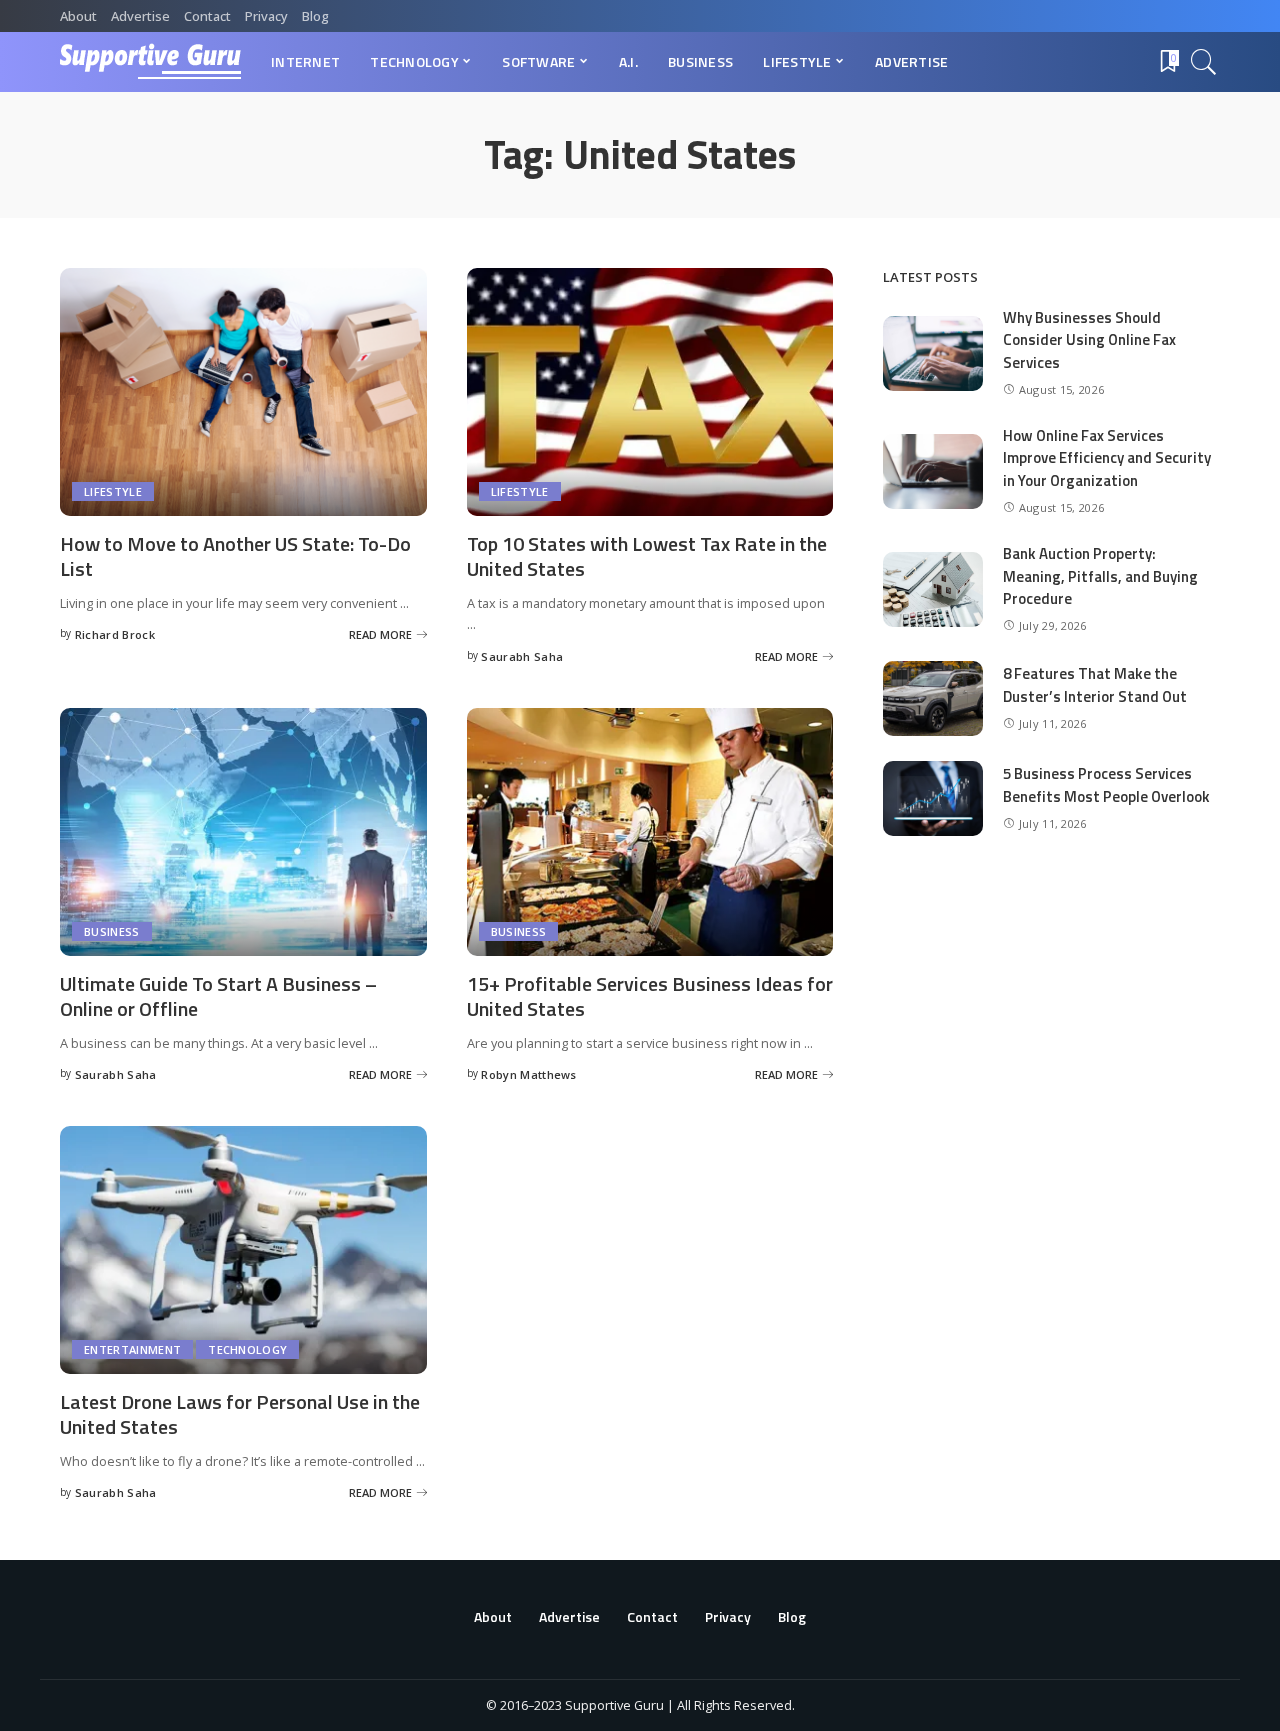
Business (112, 931)
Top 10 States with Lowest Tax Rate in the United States (647, 556)
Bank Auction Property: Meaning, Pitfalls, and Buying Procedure (1100, 576)
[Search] (1204, 62)
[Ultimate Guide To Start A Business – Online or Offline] (243, 832)
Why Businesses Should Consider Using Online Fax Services (1089, 340)
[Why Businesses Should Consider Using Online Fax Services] (933, 353)
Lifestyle (113, 491)
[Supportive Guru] (150, 62)
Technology (247, 1349)
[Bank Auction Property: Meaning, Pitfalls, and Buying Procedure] (933, 589)
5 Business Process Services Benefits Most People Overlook (1106, 785)
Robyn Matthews (529, 1074)
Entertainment (132, 1349)
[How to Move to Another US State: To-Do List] (243, 392)
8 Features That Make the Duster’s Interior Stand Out (1095, 685)
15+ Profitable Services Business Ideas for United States (650, 996)
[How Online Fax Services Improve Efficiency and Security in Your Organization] (933, 471)
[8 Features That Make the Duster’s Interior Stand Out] (933, 698)
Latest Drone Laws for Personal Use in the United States (240, 1414)
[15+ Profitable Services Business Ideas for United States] (650, 832)
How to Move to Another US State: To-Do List (235, 556)
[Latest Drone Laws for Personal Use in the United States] (243, 1250)
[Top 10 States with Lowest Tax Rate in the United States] (650, 392)
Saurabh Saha (522, 656)
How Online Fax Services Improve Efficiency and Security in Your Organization (1107, 458)
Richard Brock (115, 634)
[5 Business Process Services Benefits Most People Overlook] (933, 798)
